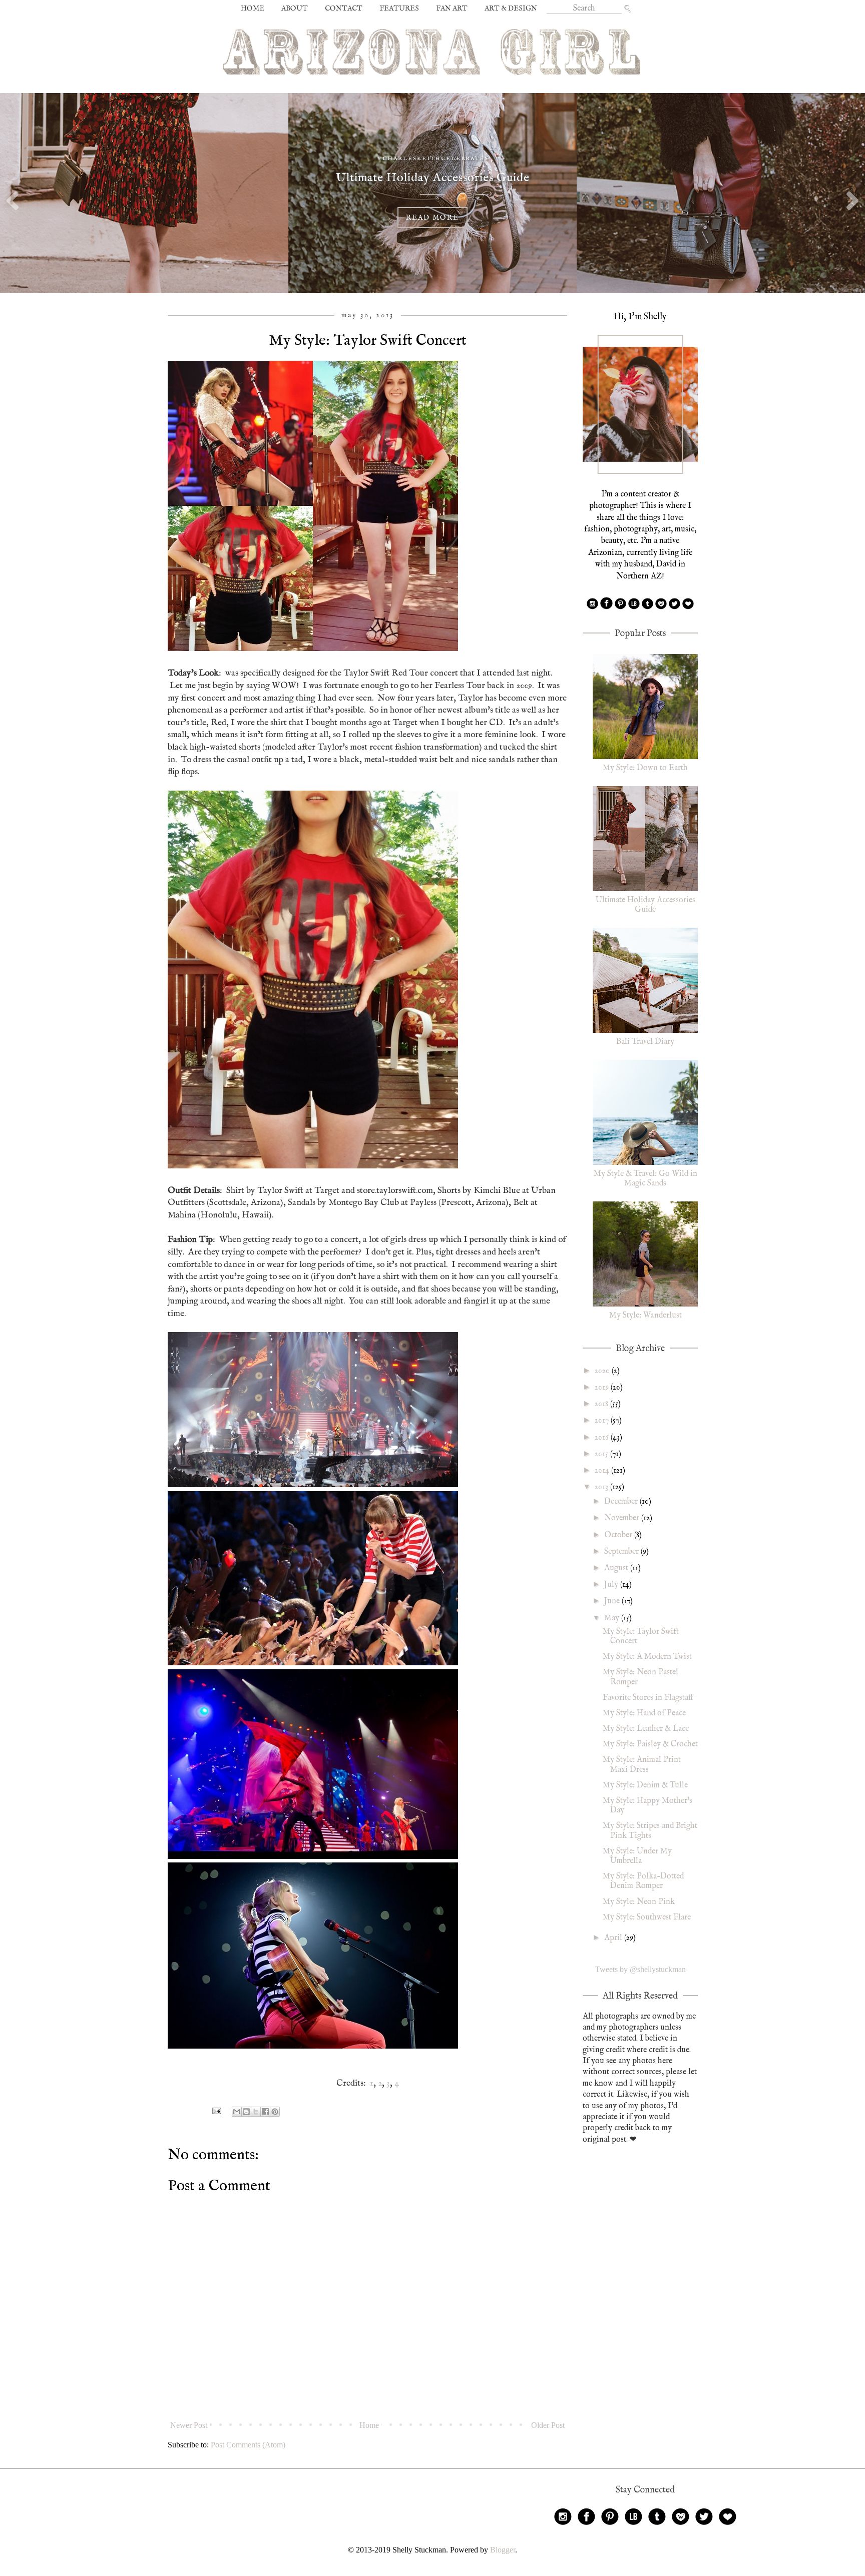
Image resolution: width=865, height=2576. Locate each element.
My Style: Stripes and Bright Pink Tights (650, 1831)
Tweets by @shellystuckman (640, 1969)
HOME (253, 9)
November (623, 1518)
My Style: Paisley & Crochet (650, 1744)
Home (369, 2425)
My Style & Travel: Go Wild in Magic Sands (645, 1179)
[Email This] (237, 2112)
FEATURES (399, 9)
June (613, 1601)
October (619, 1535)
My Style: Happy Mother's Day (647, 1806)
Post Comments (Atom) (248, 2445)
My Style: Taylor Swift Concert (641, 1637)
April (614, 1938)
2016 (603, 1438)
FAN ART (452, 9)
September (622, 1552)
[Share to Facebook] (265, 2112)
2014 (603, 1471)
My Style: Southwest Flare (647, 1917)
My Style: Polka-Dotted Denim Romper (643, 1881)
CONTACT (344, 9)
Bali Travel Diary (645, 1042)
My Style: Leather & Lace (646, 1729)
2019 (603, 1388)
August (617, 1568)
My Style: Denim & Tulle (645, 1785)
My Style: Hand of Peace (644, 1713)
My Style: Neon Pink (639, 1902)
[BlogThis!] (246, 2112)
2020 (603, 1371)
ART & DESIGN (511, 9)
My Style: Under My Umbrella (637, 1856)
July (612, 1585)
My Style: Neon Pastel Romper (640, 1677)
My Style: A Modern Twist (647, 1657)
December (622, 1502)
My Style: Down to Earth (645, 768)
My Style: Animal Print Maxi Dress (642, 1765)
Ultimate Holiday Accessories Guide (645, 905)
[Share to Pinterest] (275, 2112)
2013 (602, 1487)
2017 (603, 1421)
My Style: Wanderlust (645, 1316)
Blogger (503, 2550)
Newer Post (189, 2425)
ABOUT (295, 9)
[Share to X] (256, 2112)
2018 (602, 1404)
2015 (602, 1454)
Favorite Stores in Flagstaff (648, 1698)
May (613, 1618)
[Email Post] (215, 2111)
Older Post (548, 2425)
